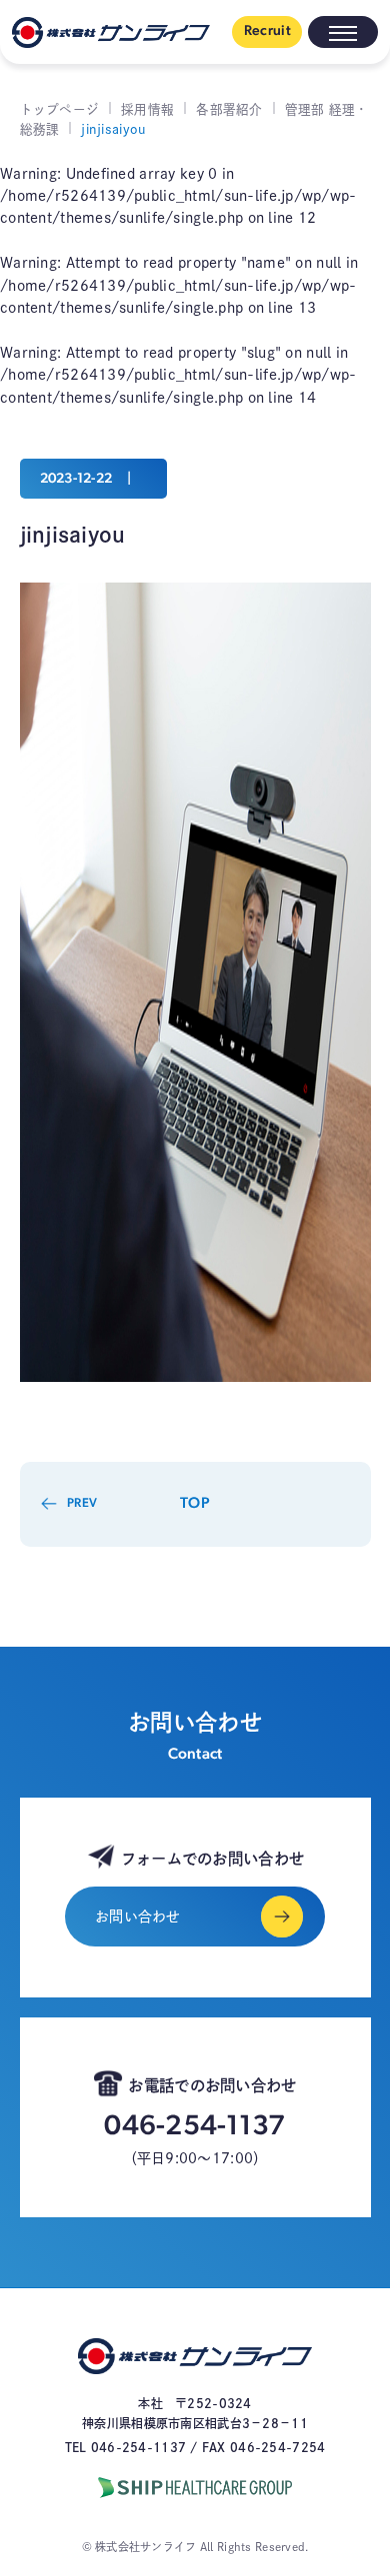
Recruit (267, 31)
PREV (82, 1504)
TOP (195, 1504)
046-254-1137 (194, 2127)
